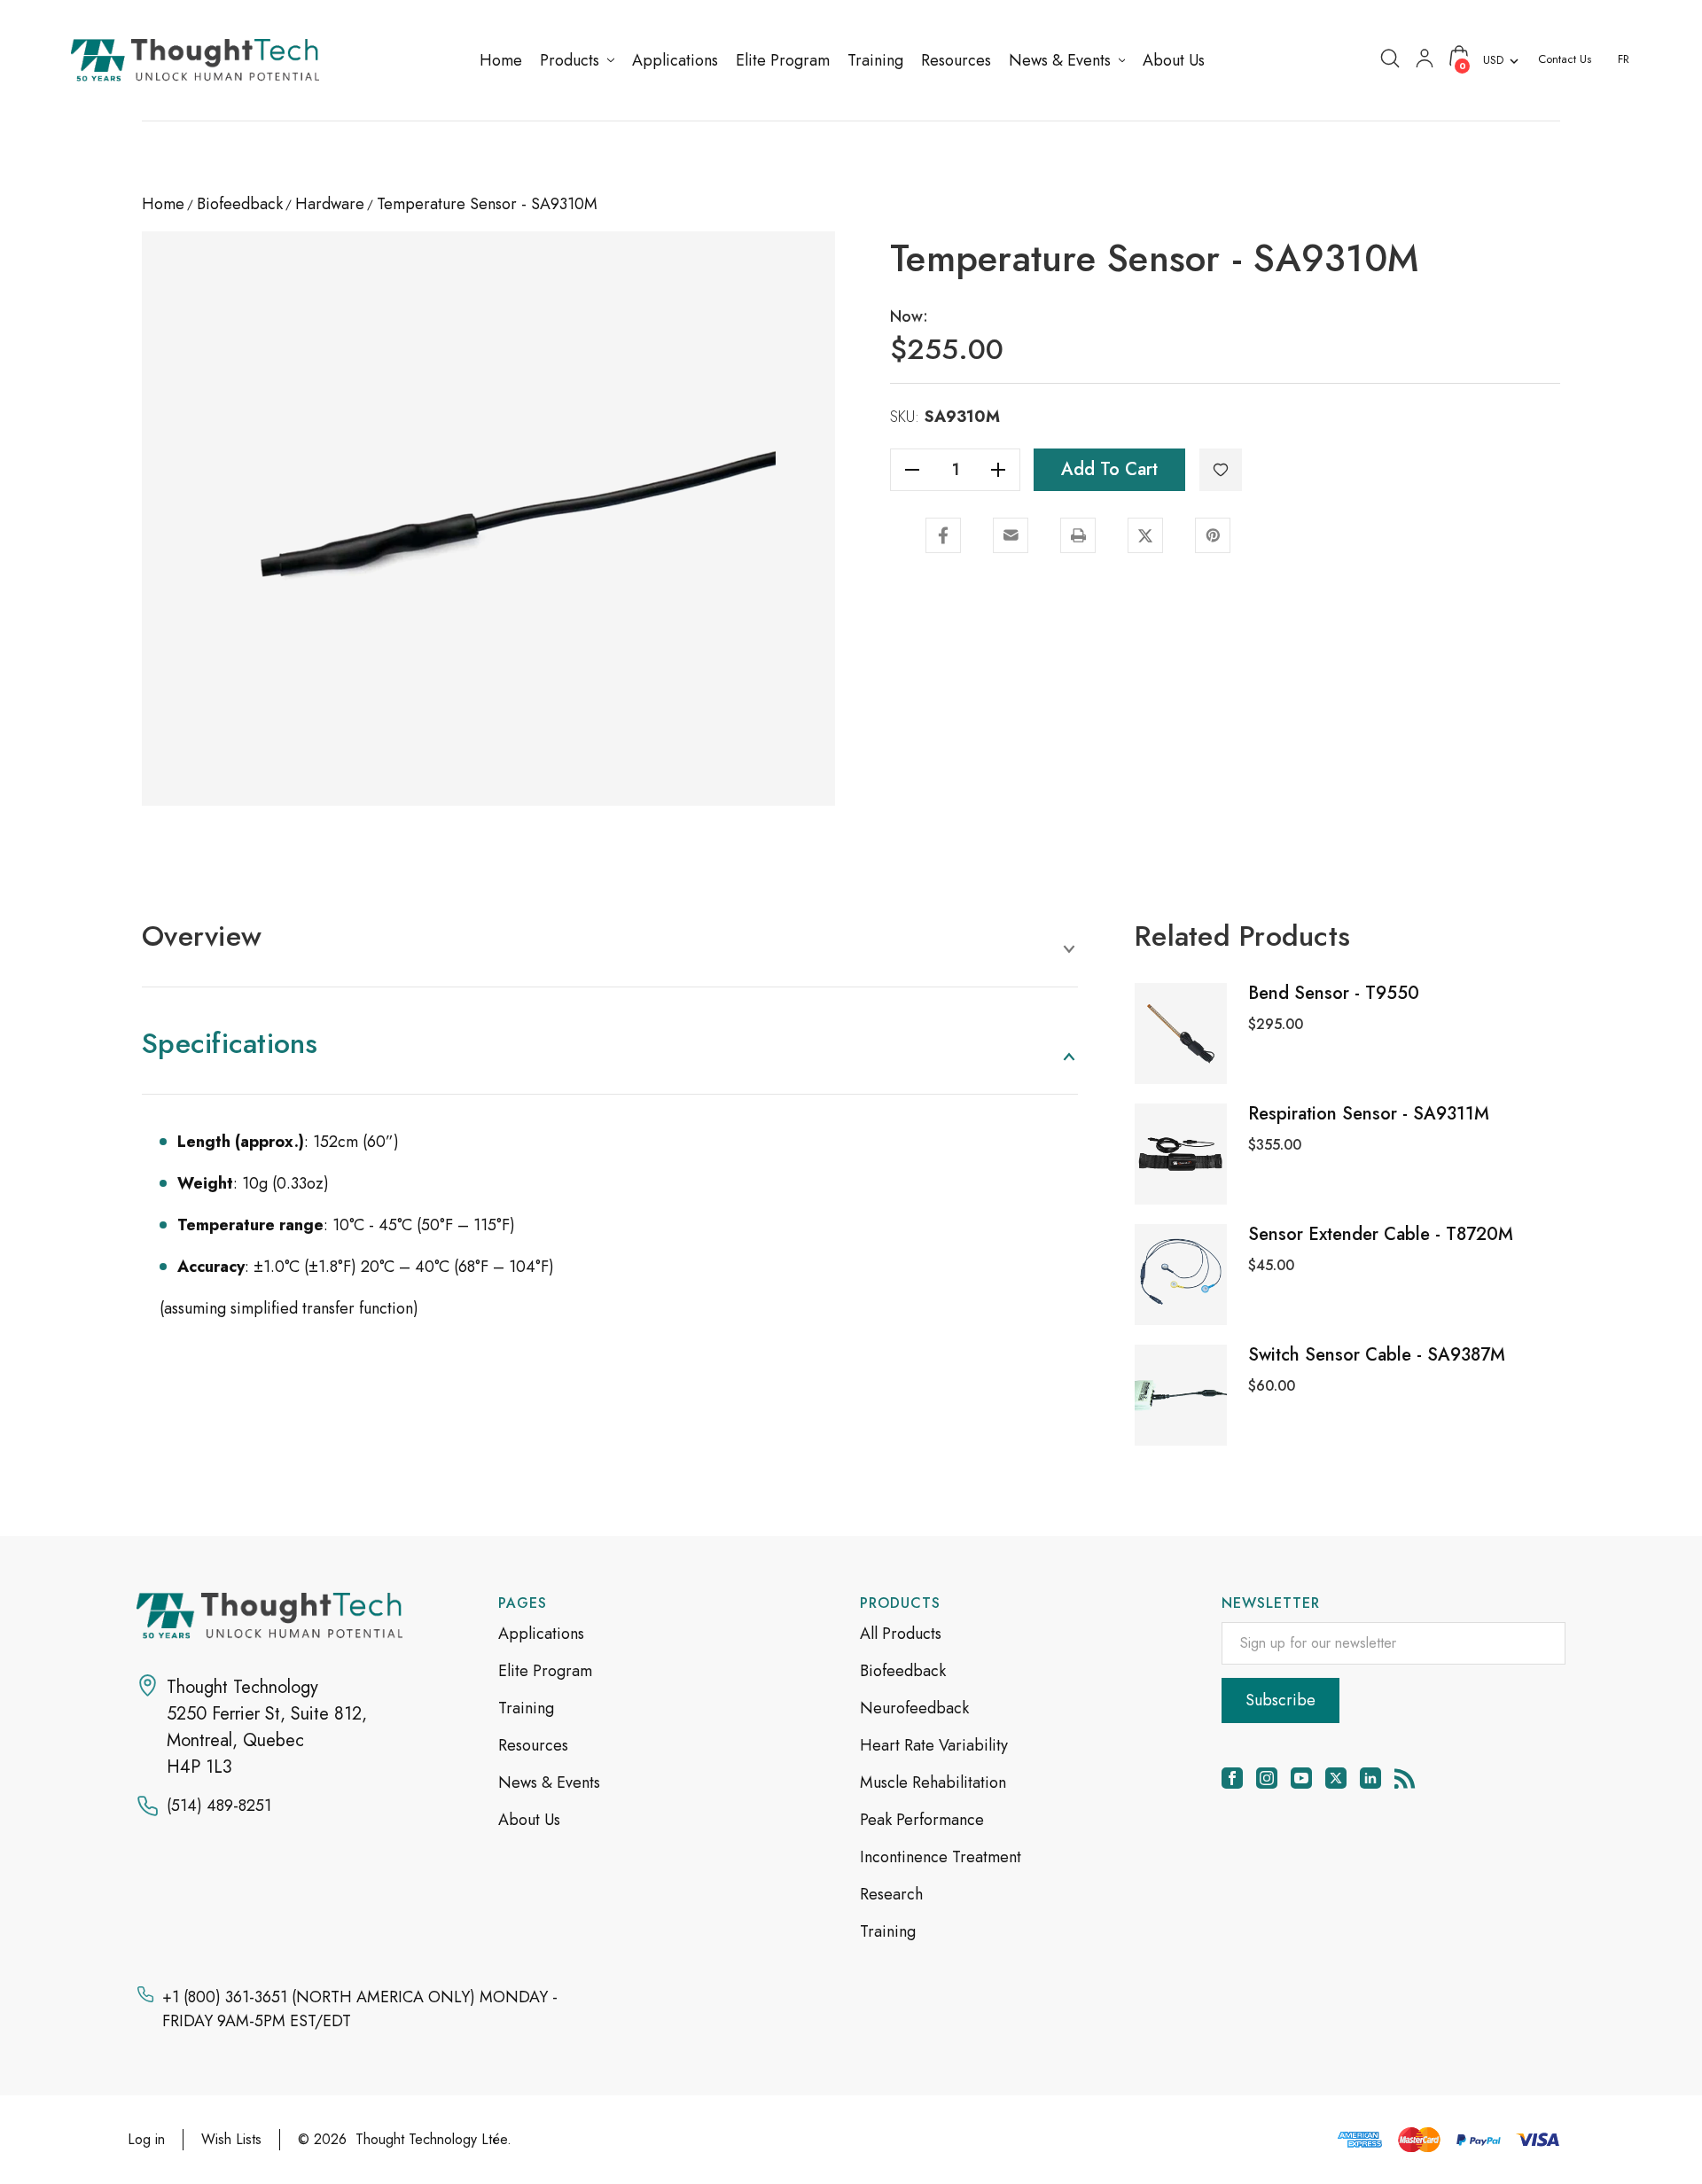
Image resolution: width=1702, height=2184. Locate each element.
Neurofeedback (914, 1708)
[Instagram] (1267, 1778)
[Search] (1390, 57)
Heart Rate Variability (934, 1745)
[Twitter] (1145, 535)
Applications (541, 1634)
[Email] (1011, 535)
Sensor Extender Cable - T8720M (1381, 1234)
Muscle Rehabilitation (933, 1782)
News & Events (549, 1782)
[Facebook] (943, 535)
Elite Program (545, 1671)
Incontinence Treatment (941, 1857)
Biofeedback (903, 1671)
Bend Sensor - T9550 (1334, 993)
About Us (529, 1820)
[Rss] (1405, 1778)
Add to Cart (1109, 469)
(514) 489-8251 (219, 1806)
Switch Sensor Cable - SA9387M (1377, 1355)
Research (891, 1894)
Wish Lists (231, 2139)
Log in (146, 2139)
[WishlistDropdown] (1221, 470)
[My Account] (1425, 57)
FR (1624, 59)
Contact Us (1565, 59)
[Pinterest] (1213, 535)
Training (526, 1708)
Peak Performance (922, 1820)
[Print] (1078, 535)
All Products (901, 1634)
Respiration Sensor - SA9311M (1369, 1114)
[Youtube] (1301, 1778)
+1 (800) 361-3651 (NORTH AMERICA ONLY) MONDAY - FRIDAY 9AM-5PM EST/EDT (360, 2009)
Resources (533, 1745)
